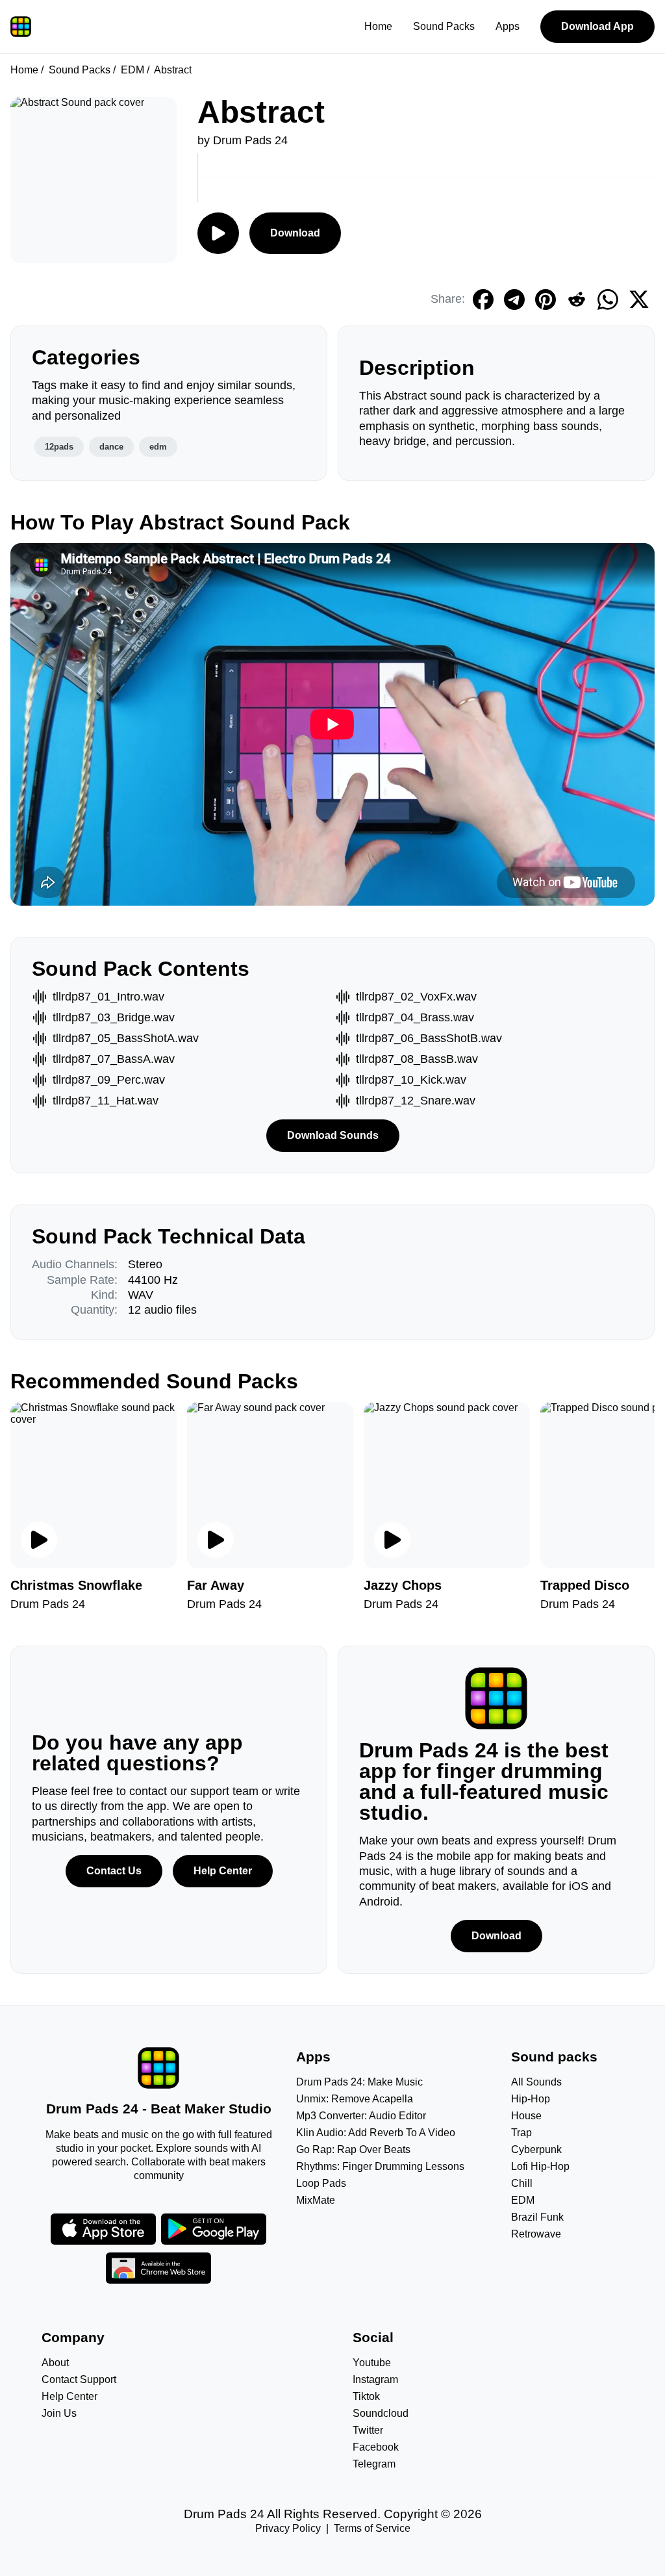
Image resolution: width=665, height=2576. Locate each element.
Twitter (368, 2430)
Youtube (372, 2363)
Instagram (375, 2379)
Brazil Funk (537, 2217)
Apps (508, 26)
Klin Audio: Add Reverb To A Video (376, 2133)
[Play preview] (39, 1540)
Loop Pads (321, 2183)
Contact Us (114, 1871)
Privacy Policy (288, 2528)
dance (111, 447)
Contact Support (79, 2379)
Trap (521, 2133)
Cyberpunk (536, 2149)
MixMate (316, 2200)
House (526, 2116)
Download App (597, 26)
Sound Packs (444, 26)
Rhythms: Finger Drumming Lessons (380, 2166)
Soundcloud (381, 2413)
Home (378, 26)
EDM (132, 70)
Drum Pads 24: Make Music (359, 2082)
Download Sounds (333, 1135)
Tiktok (366, 2396)
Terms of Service (372, 2528)
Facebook (376, 2447)
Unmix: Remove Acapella (355, 2099)
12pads (59, 447)
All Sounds (536, 2082)
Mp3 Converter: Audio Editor (361, 2116)
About (55, 2363)
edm (158, 447)
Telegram (374, 2464)
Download (295, 233)
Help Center (223, 1871)
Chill (522, 2183)
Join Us (59, 2413)
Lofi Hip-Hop (540, 2166)
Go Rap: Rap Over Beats (353, 2149)
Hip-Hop (531, 2099)
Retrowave (536, 2234)
